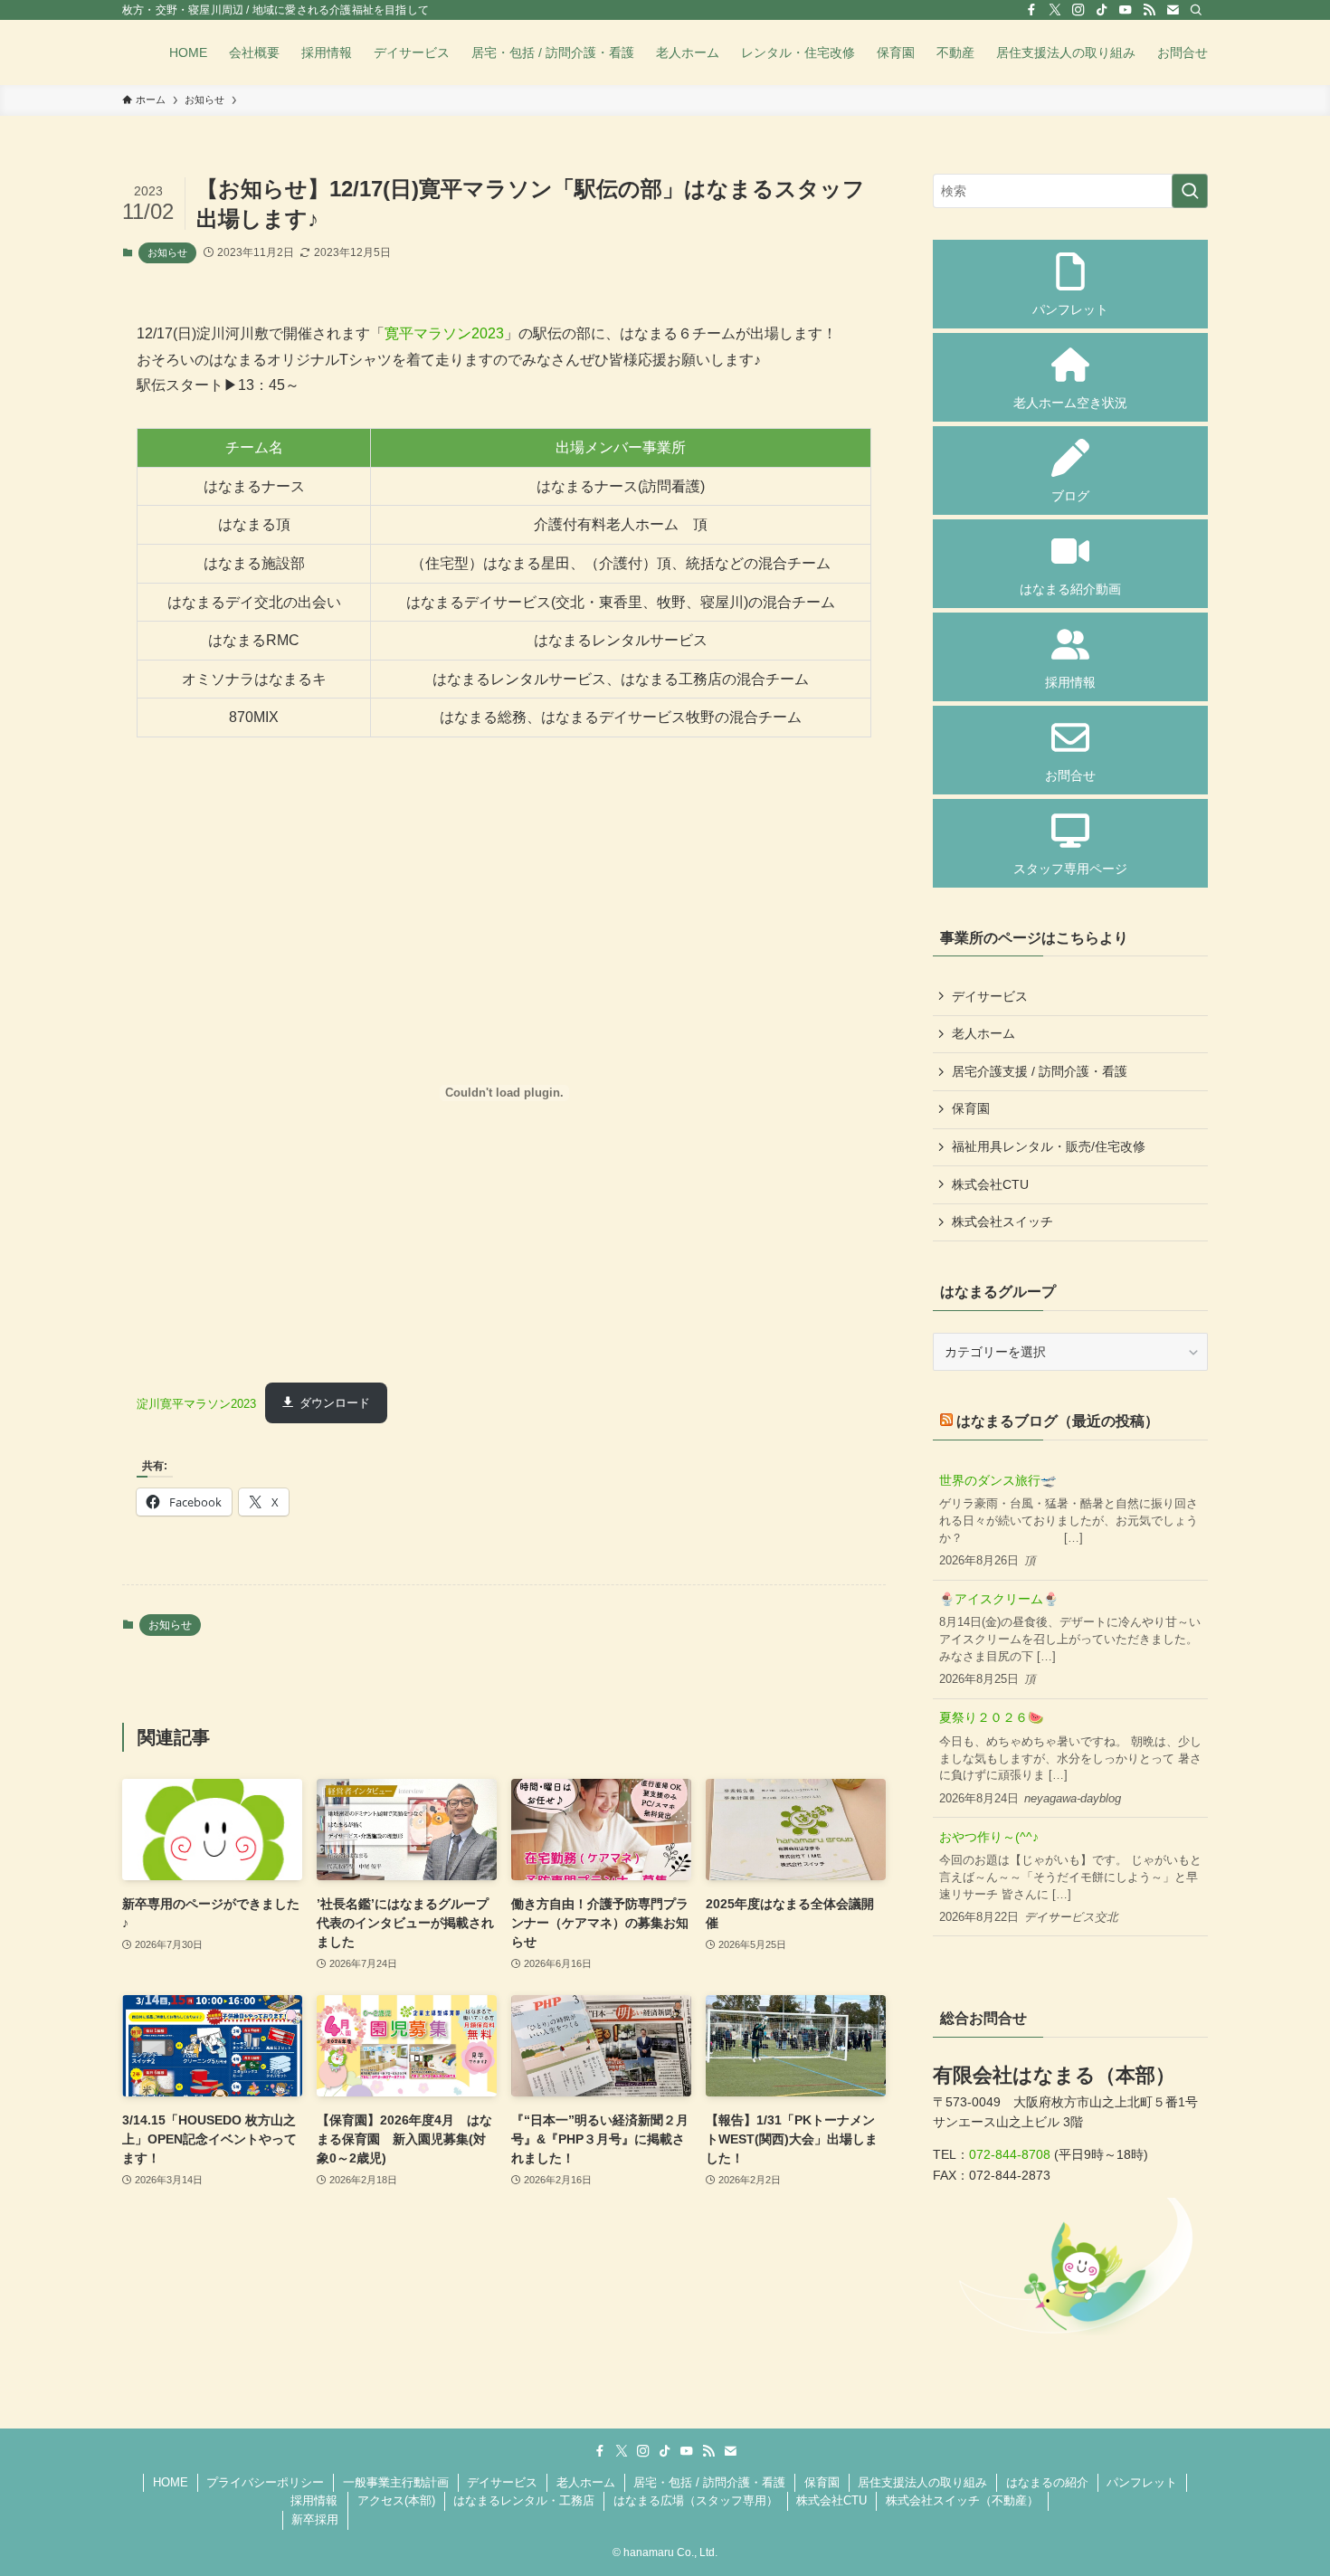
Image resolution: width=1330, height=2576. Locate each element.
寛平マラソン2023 (444, 333)
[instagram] (1078, 10)
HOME (171, 2482)
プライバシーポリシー (265, 2482)
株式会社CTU (990, 1184)
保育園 (971, 1108)
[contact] (1173, 10)
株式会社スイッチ (1002, 1221)
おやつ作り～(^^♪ (989, 1837)
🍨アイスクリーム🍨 (999, 1599)
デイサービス (990, 996)
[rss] (1149, 10)
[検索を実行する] (1190, 191)
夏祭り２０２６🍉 (991, 1717)
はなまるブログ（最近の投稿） (1058, 1421)
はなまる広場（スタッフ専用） (696, 2500)
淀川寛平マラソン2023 (196, 1403)
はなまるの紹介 (1047, 2482)
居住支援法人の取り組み (922, 2482)
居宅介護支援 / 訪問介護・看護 (1040, 1071)
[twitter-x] (1055, 10)
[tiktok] (1102, 10)
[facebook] (1031, 10)
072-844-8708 (1010, 2154)
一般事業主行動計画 (396, 2482)
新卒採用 (315, 2519)
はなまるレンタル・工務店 (524, 2500)
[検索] (1196, 10)
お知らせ (167, 252)
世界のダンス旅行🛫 (997, 1480)
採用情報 (314, 2500)
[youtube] (1126, 10)
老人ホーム (983, 1033)
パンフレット (1142, 2482)
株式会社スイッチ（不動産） (962, 2500)
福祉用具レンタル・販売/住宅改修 (1049, 1146)
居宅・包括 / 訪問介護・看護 (709, 2482)
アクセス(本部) (396, 2500)
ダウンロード (335, 1403)
